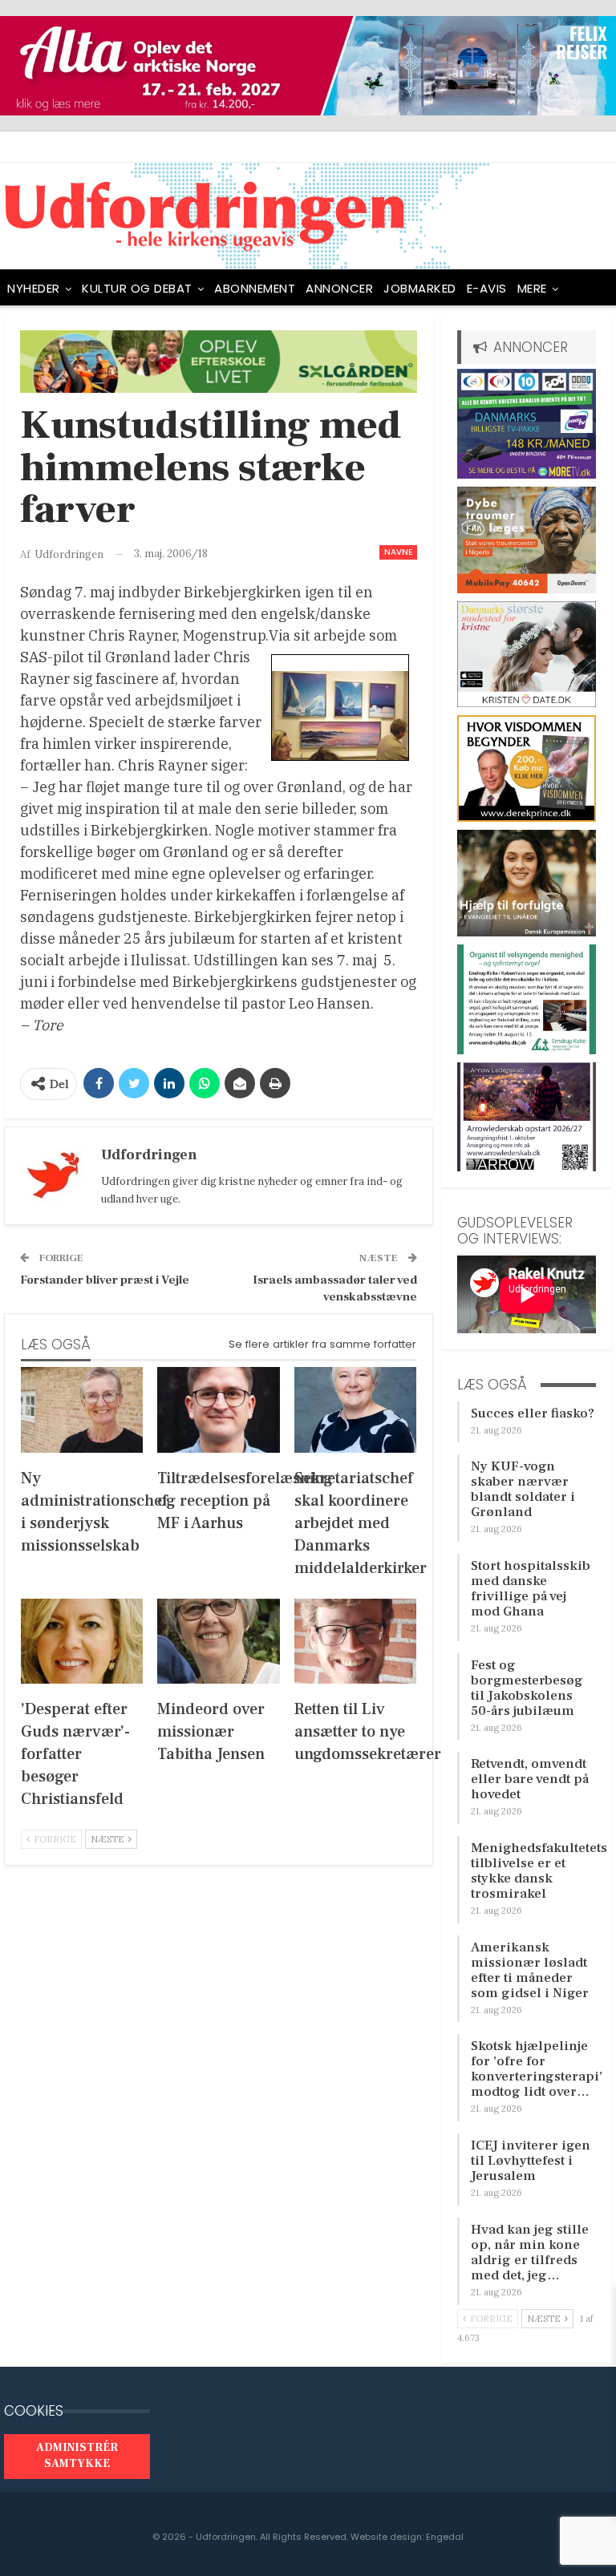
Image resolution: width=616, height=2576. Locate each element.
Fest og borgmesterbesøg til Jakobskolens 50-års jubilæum (527, 1688)
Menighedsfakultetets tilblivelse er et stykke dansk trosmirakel (539, 1871)
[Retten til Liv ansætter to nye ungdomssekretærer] (355, 1642)
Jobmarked (420, 288)
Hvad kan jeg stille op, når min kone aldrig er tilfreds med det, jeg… (530, 2252)
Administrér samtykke (77, 2456)
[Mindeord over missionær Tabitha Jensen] (218, 1642)
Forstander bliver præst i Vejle (105, 1280)
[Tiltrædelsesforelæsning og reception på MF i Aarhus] (218, 1410)
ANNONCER (339, 288)
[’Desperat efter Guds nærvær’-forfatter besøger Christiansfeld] (82, 1642)
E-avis (487, 288)
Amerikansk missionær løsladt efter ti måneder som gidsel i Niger (530, 1970)
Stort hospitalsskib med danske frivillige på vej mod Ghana (531, 1589)
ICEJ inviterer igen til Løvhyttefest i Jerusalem (531, 2161)
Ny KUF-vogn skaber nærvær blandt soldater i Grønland (523, 1489)
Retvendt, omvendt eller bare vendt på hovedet (530, 1779)
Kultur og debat (137, 288)
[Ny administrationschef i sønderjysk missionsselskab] (82, 1410)
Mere (532, 288)
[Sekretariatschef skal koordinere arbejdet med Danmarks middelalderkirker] (355, 1410)
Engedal (445, 2537)
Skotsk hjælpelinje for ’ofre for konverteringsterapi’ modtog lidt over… (537, 2069)
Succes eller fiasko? (533, 1413)
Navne (398, 552)
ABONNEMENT (255, 288)
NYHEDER (34, 288)
